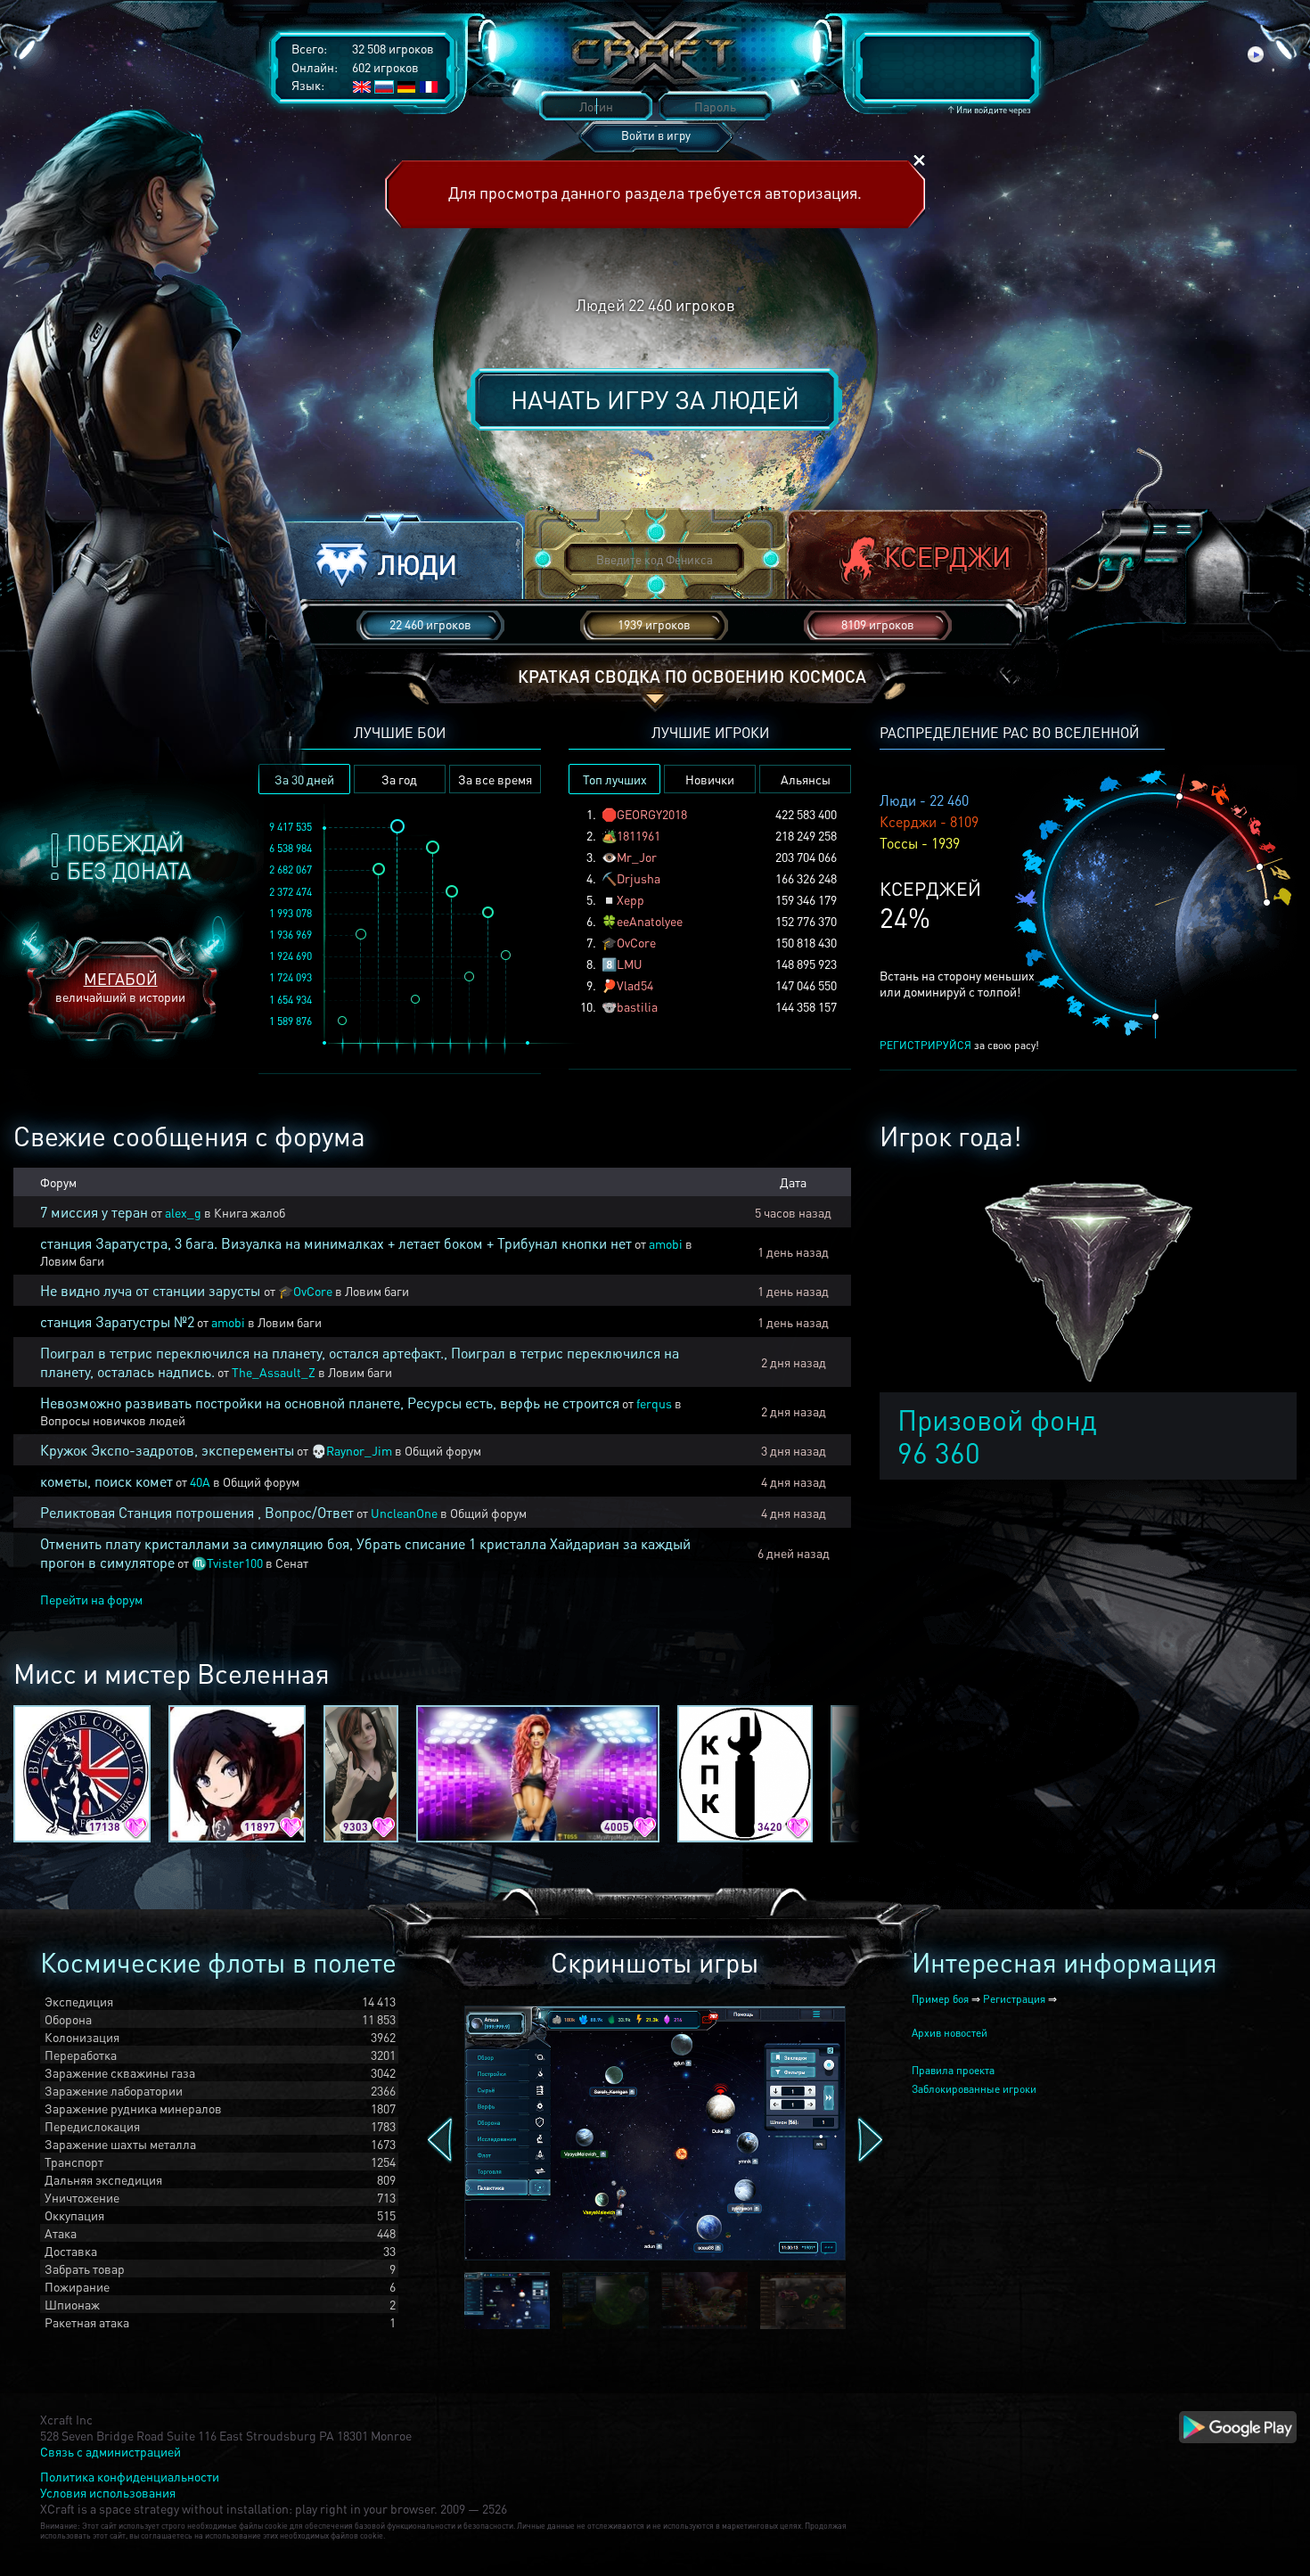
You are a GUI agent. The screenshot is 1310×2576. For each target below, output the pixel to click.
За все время (495, 779)
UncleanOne (404, 1513)
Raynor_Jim (359, 1450)
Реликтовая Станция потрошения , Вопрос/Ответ (197, 1512)
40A (200, 1481)
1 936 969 (291, 935)
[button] (393, 560)
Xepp (630, 899)
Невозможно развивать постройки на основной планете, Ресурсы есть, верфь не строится (330, 1403)
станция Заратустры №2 (117, 1321)
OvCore (636, 942)
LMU (630, 964)
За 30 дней (304, 779)
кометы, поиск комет (106, 1481)
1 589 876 (291, 1021)
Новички (710, 779)
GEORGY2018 (652, 814)
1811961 (639, 835)
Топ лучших (615, 779)
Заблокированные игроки (974, 2089)
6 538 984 (291, 848)
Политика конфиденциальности (130, 2476)
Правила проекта (953, 2070)
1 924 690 (291, 956)
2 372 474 (291, 892)
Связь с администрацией (111, 2451)
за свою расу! (959, 1045)
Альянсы (806, 779)
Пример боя (940, 1999)
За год (399, 779)
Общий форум (443, 1450)
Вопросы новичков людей (113, 1420)
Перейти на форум (91, 1599)
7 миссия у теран (94, 1212)
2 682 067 (291, 870)
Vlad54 (635, 985)
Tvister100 (235, 1563)
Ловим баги (72, 1260)
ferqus (654, 1403)
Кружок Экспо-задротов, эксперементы (167, 1450)
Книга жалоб (250, 1212)
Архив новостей (950, 2033)
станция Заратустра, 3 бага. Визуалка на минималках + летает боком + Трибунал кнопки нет (336, 1243)
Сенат (292, 1563)
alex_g (183, 1212)
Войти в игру (656, 135)
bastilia (637, 1006)
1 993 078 (291, 913)
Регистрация (1014, 1999)
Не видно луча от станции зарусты (152, 1290)
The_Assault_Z (274, 1372)
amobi (666, 1243)
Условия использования (108, 2492)
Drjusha (639, 878)
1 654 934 (291, 1000)
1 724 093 (291, 977)
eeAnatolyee (650, 921)
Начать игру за (655, 399)
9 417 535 (291, 827)
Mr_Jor (637, 857)
